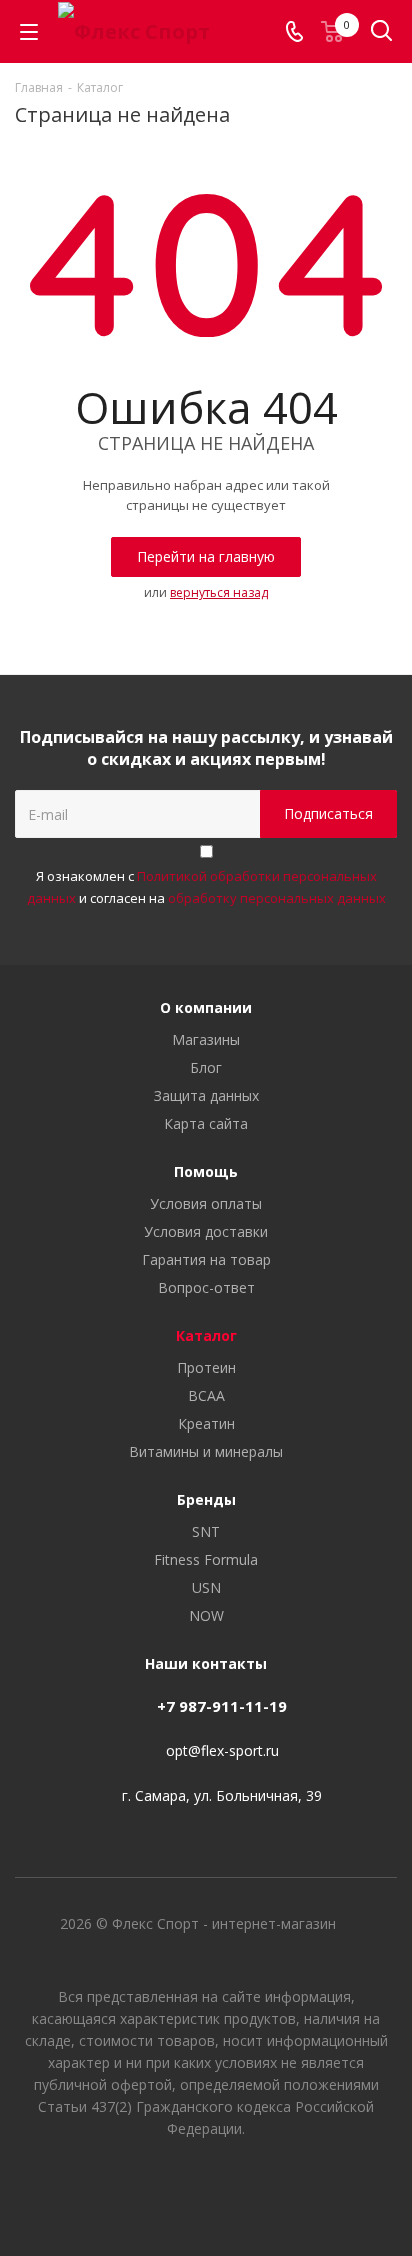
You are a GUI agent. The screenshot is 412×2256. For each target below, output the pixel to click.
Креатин (206, 1423)
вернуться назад (219, 592)
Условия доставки (206, 1231)
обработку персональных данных (277, 898)
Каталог (206, 1335)
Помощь (206, 1171)
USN (206, 1587)
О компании (206, 1007)
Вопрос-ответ (206, 1287)
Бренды (206, 1499)
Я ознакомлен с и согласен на (206, 887)
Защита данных (206, 1095)
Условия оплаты (206, 1203)
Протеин (206, 1367)
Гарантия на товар (206, 1259)
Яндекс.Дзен (256, 2185)
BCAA (206, 1395)
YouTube (206, 2185)
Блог (206, 1067)
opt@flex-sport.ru (222, 1751)
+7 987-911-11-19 (222, 1706)
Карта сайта (206, 1123)
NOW (206, 1615)
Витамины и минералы (206, 1451)
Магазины (206, 1039)
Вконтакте (156, 2185)
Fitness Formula (206, 1559)
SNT (206, 1531)
